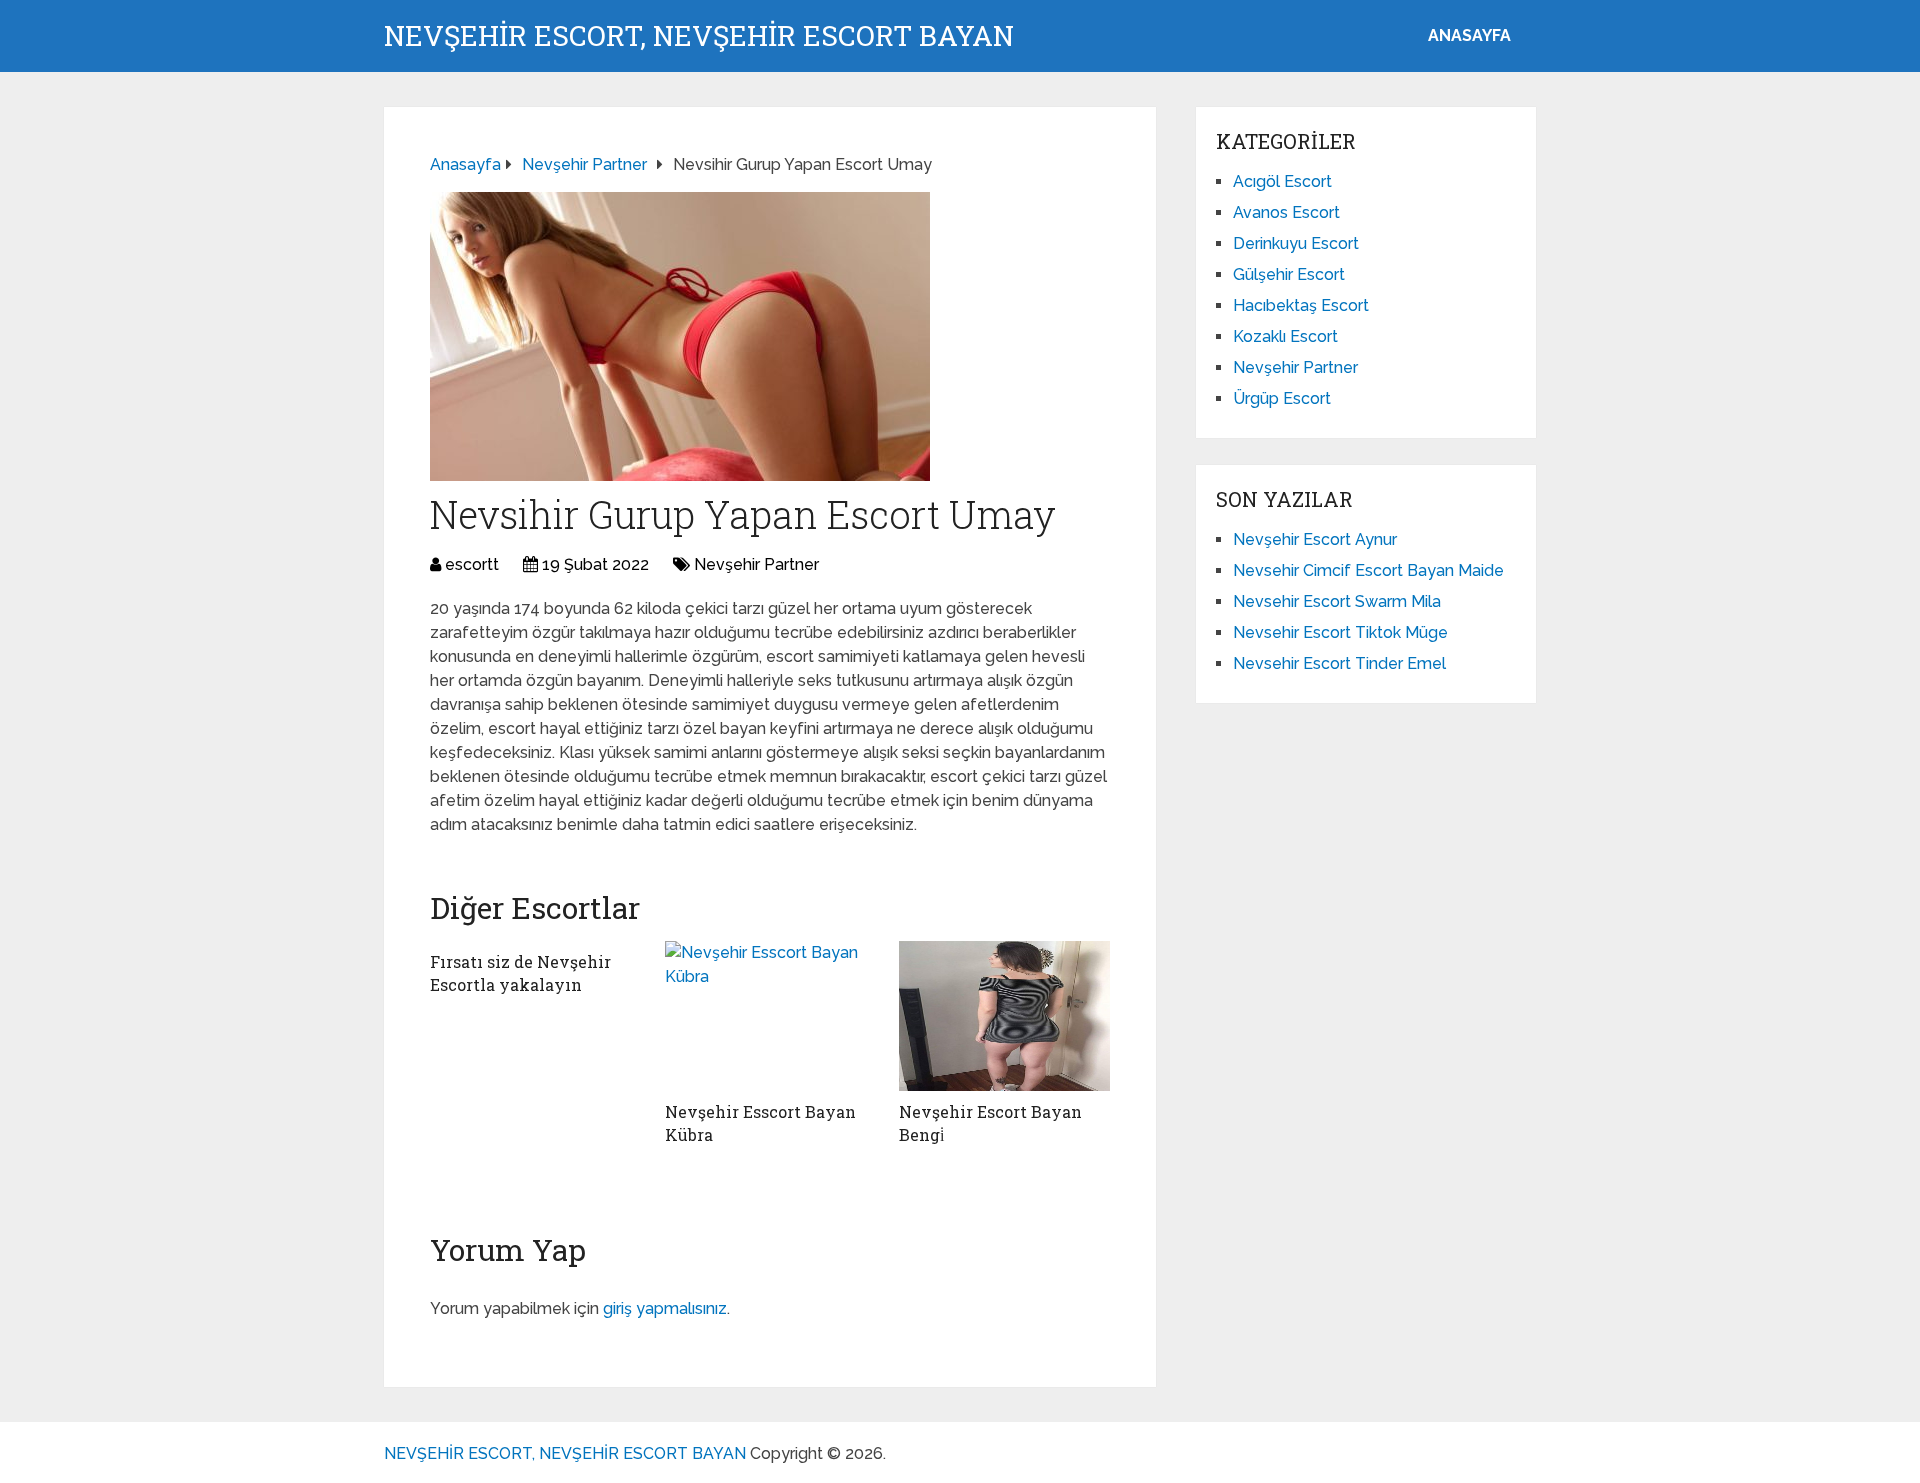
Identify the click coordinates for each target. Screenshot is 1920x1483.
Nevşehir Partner (756, 564)
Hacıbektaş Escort (1301, 305)
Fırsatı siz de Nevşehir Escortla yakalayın (520, 972)
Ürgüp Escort (1282, 398)
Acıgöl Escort (1282, 181)
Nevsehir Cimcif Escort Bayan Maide (1368, 570)
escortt (472, 564)
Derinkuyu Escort (1296, 243)
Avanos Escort (1286, 212)
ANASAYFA (1469, 35)
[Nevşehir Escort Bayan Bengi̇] (1004, 1016)
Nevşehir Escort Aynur (1315, 539)
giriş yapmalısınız (665, 1308)
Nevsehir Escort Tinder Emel (1339, 663)
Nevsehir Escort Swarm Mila (1337, 601)
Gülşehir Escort (1289, 274)
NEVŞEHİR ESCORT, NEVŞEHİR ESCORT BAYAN (699, 36)
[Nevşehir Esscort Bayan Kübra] (770, 1016)
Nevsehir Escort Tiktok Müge (1340, 632)
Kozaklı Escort (1285, 336)
